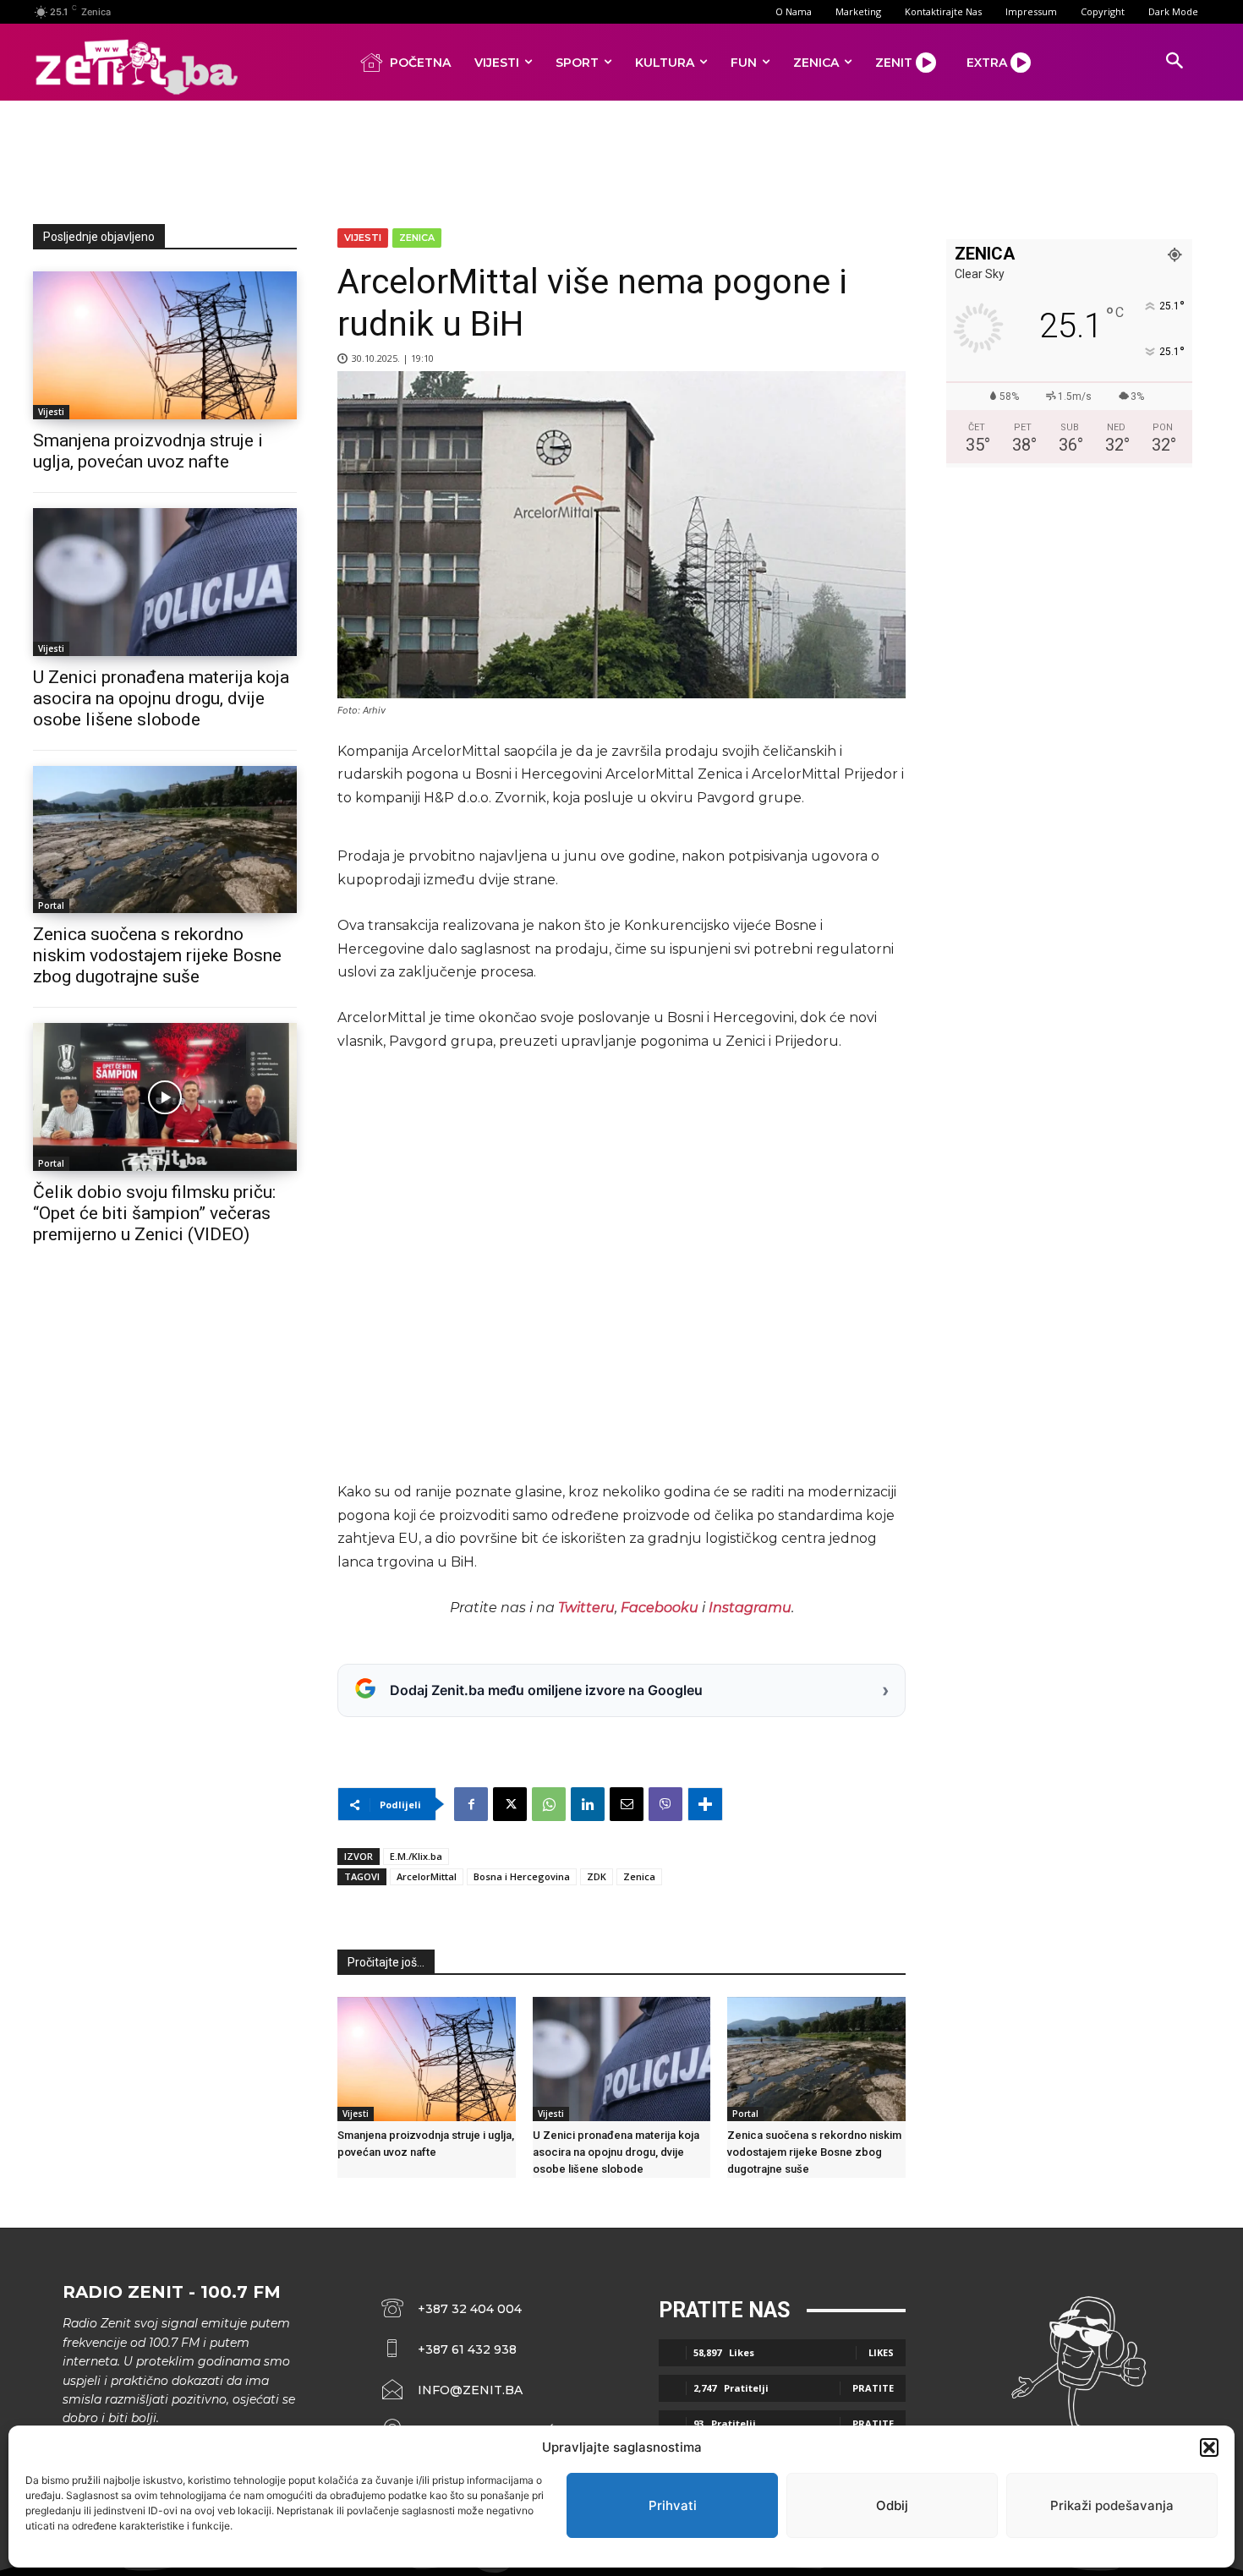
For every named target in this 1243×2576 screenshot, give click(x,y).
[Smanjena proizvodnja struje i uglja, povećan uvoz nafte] (165, 345)
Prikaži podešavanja (1112, 2505)
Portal (51, 905)
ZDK (597, 1876)
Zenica (417, 238)
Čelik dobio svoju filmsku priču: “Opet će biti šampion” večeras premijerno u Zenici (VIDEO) (154, 1213)
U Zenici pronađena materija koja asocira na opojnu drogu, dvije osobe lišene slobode (161, 698)
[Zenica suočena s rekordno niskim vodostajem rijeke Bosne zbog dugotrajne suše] (165, 840)
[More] (705, 1804)
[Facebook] (471, 1804)
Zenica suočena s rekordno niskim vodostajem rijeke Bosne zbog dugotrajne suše (157, 955)
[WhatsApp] (549, 1804)
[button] (1209, 2447)
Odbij (892, 2505)
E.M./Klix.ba (416, 1856)
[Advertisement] (621, 159)
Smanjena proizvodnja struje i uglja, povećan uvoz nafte (148, 451)
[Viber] (665, 1804)
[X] (510, 1804)
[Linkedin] (588, 1804)
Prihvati (673, 2505)
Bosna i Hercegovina (522, 1876)
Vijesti (51, 412)
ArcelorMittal (427, 1876)
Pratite (873, 2388)
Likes (881, 2352)
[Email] (627, 1804)
